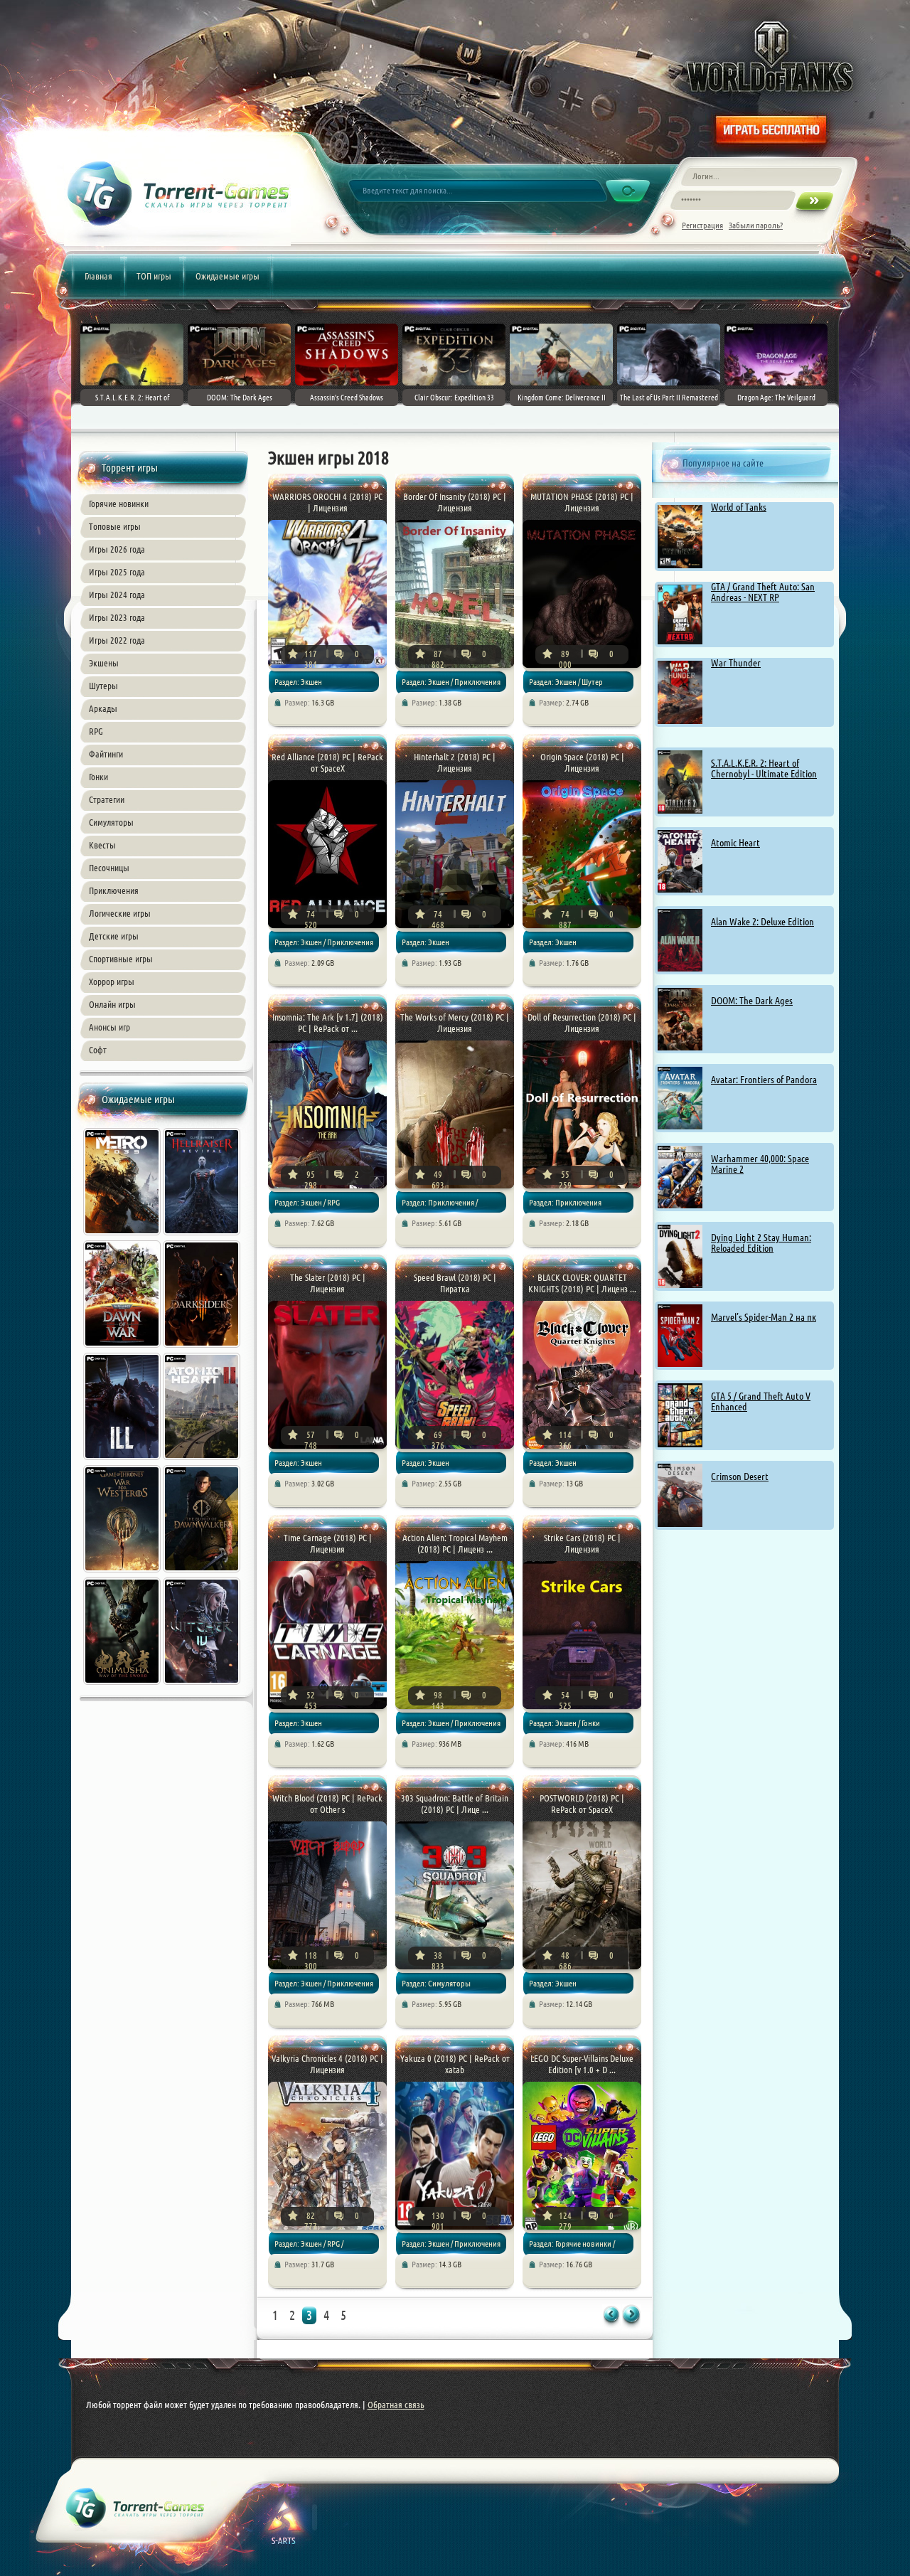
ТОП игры (154, 276)
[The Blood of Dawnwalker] (203, 1574)
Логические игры (120, 913)
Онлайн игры (112, 1004)
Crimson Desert (740, 1476)
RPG (96, 731)
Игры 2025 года (117, 572)
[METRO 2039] (123, 1237)
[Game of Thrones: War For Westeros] (123, 1574)
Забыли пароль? (756, 225)
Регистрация (702, 225)
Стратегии (107, 799)
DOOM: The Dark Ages (752, 1001)
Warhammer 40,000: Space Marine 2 (760, 1164)
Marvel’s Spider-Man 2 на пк (764, 1317)
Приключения (114, 890)
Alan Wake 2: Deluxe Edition (762, 922)
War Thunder (736, 663)
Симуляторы (111, 822)
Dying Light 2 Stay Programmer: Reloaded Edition (761, 1243)
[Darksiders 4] (203, 1349)
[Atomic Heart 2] (203, 1462)
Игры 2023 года (117, 617)
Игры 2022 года (117, 640)
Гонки (98, 777)
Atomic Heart (735, 843)
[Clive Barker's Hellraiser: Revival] (203, 1237)
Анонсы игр (109, 1027)
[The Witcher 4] (203, 1686)
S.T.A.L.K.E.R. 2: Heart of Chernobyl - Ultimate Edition (764, 768)
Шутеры (103, 686)
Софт (98, 1050)
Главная (98, 276)
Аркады (103, 708)
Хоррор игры (112, 981)
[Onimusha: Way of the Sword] (123, 1686)
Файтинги (106, 754)
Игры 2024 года (117, 595)
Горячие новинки (119, 504)
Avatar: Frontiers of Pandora (764, 1080)
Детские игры (114, 936)
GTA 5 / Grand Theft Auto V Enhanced (761, 1401)
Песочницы (109, 868)
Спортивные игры (121, 959)
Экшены (104, 663)
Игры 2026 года (117, 549)
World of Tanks (739, 507)
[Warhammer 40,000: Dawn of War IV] (123, 1349)
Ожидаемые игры (227, 276)
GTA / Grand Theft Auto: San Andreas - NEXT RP (763, 592)
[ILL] (123, 1462)
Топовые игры (115, 526)
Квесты (102, 845)
